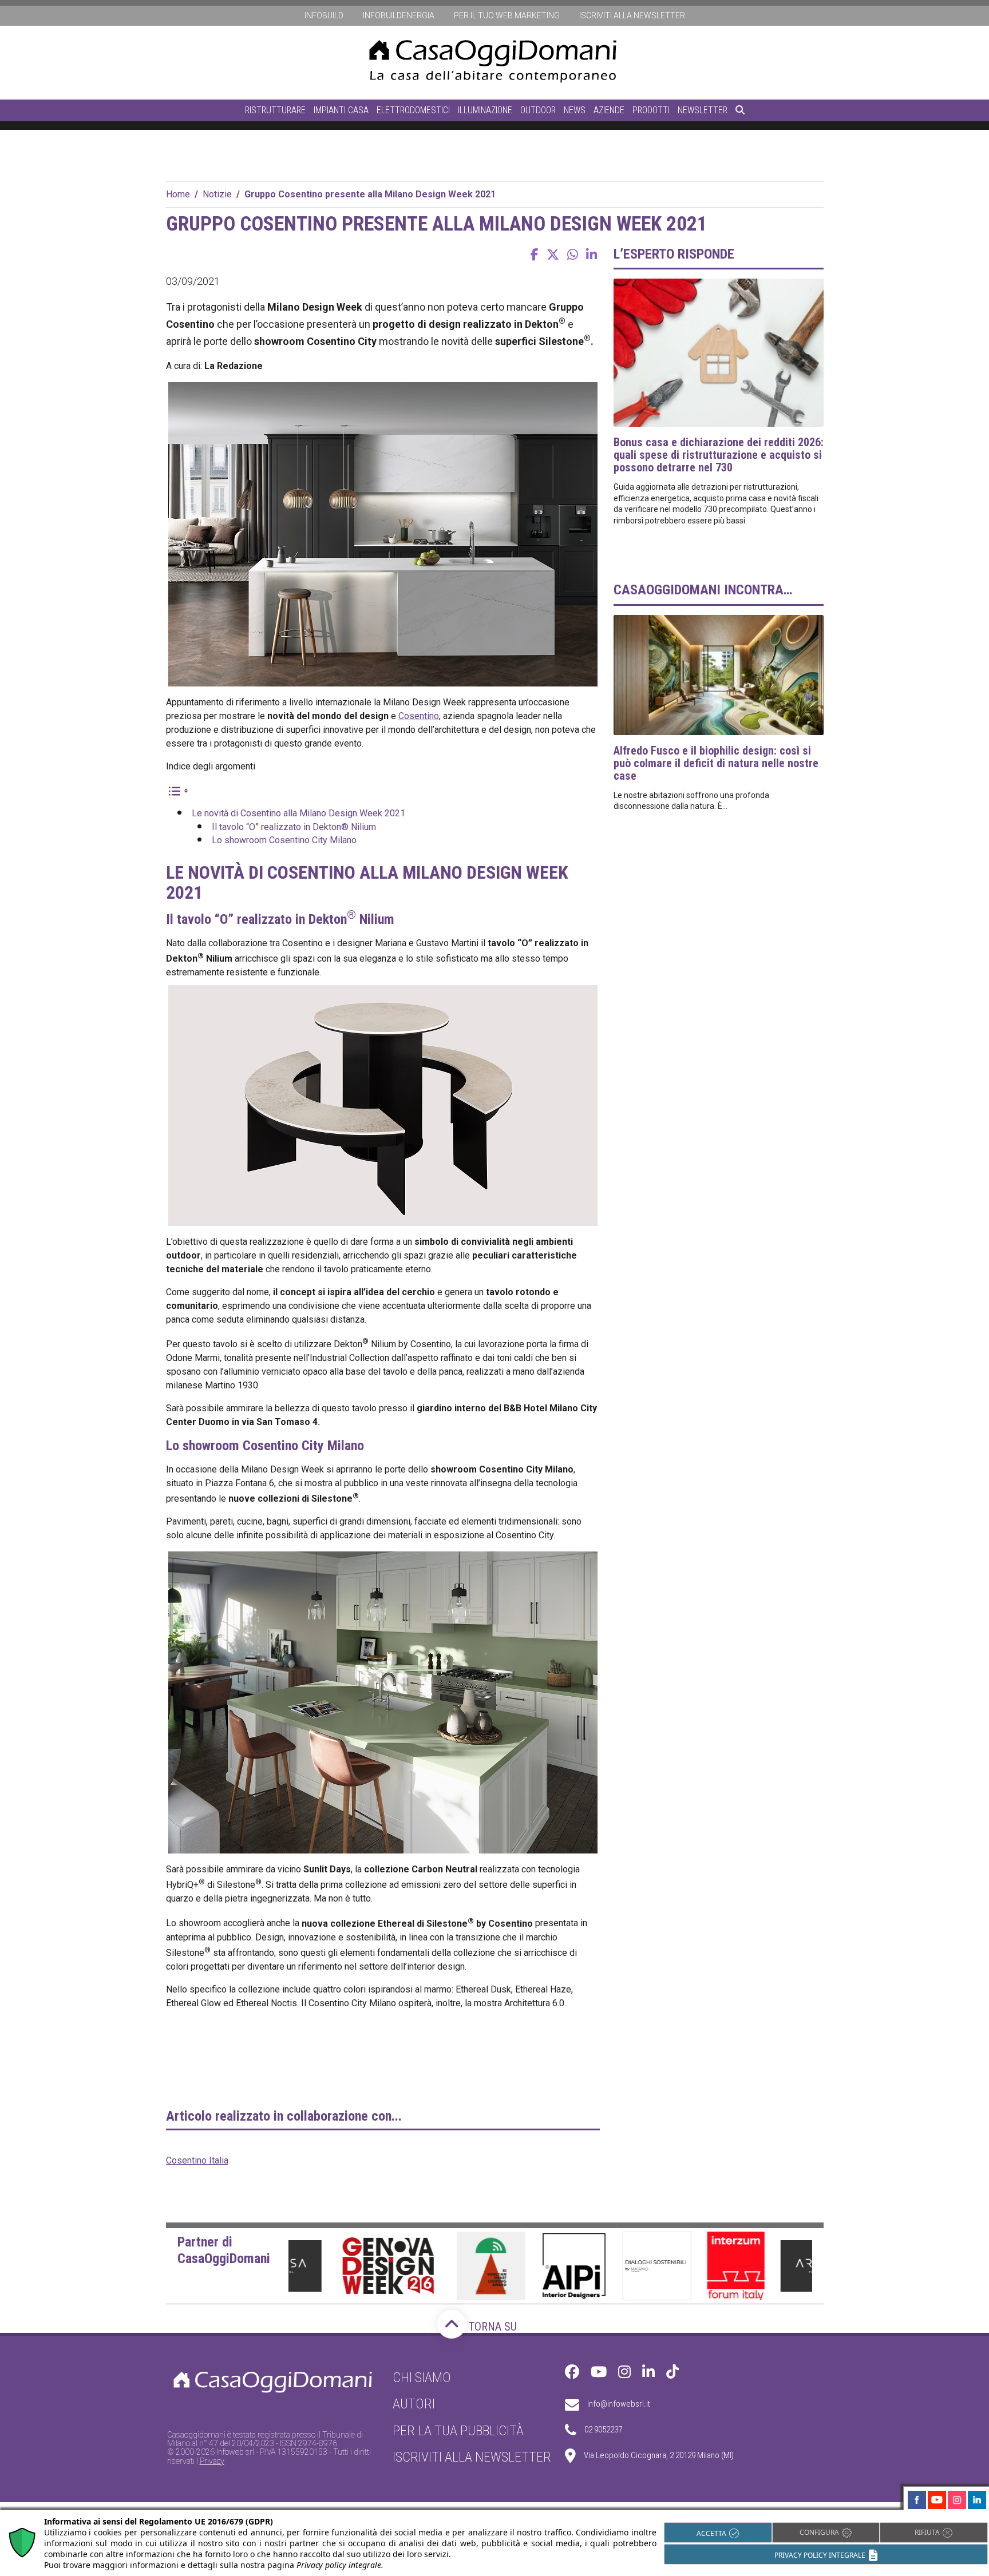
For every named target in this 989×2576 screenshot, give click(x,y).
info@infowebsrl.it (619, 2404)
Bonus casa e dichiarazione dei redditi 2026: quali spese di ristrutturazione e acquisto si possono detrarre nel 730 (719, 455)
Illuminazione (485, 110)
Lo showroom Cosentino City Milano (284, 840)
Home (178, 194)
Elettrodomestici (413, 110)
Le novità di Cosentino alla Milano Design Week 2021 (298, 813)
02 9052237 (603, 2430)
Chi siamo (422, 2377)
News (575, 110)
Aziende (609, 110)
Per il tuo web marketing (507, 15)
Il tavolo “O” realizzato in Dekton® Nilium (294, 827)
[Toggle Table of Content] (177, 790)
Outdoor (538, 110)
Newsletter (703, 110)
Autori (414, 2404)
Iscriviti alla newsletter (632, 15)
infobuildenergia (399, 15)
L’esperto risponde (674, 254)
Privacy (212, 2461)
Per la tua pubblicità (458, 2431)
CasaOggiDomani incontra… (703, 590)
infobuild (324, 15)
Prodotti (651, 110)
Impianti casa (341, 110)
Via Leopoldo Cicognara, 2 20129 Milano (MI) (659, 2456)
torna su (491, 2327)
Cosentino (419, 716)
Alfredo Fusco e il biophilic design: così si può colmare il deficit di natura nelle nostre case (716, 763)
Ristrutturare (275, 110)
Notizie (217, 194)
